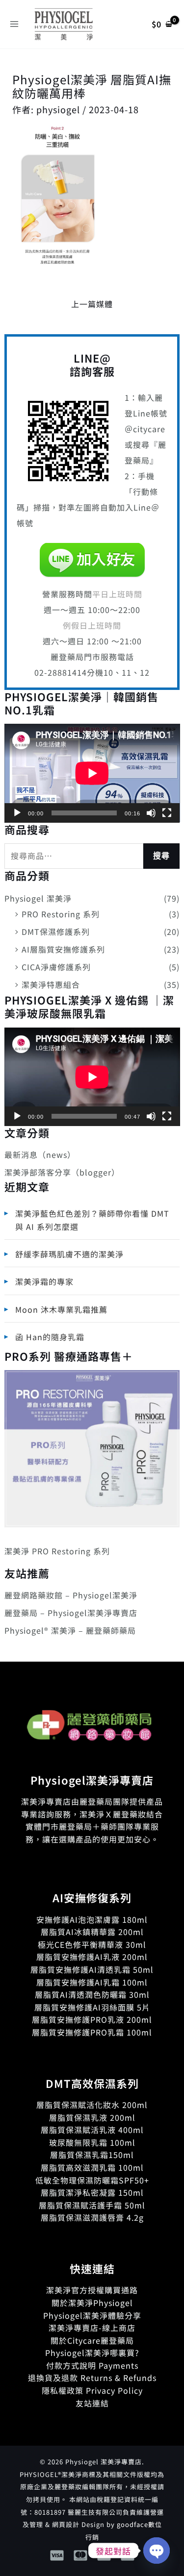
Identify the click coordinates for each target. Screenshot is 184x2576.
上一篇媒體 (92, 304)
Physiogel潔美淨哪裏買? (92, 2353)
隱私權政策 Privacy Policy (92, 2390)
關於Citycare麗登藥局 (92, 2340)
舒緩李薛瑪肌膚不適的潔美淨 (69, 1254)
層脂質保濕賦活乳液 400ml (92, 2130)
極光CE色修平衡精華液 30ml (92, 1944)
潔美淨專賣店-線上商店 (92, 2328)
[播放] (17, 813)
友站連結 (92, 2403)
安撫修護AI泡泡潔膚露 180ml (92, 1919)
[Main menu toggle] (14, 24)
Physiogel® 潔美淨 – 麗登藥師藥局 (70, 1630)
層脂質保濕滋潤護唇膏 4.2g (92, 2217)
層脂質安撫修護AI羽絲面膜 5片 (92, 2007)
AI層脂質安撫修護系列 (63, 949)
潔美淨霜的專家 (44, 1281)
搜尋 (161, 856)
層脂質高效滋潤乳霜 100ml (92, 2167)
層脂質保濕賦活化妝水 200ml (92, 2105)
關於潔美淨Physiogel (92, 2303)
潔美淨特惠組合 (51, 984)
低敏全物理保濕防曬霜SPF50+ (92, 2180)
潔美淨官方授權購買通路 (92, 2290)
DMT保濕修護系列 (56, 932)
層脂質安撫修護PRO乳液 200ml (92, 2019)
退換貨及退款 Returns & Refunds (92, 2378)
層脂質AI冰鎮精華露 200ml (92, 1932)
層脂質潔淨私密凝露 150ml (92, 2192)
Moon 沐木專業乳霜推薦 (61, 1309)
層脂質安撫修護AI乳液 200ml (92, 1957)
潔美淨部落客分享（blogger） (62, 1172)
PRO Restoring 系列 (61, 914)
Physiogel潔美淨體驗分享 (92, 2315)
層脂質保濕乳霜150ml (92, 2155)
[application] (92, 773)
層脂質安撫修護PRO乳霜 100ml (92, 2032)
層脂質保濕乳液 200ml (92, 2117)
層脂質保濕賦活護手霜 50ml (92, 2205)
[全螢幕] (167, 813)
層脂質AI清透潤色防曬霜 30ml (92, 1994)
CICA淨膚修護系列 (56, 967)
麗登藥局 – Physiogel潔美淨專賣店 (71, 1613)
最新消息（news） (40, 1154)
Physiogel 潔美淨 (38, 898)
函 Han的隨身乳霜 (50, 1337)
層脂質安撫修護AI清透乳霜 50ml (92, 1969)
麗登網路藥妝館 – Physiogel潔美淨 (71, 1595)
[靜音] (151, 813)
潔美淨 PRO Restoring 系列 (57, 1551)
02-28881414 (61, 672)
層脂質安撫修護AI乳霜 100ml (92, 1982)
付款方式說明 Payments (92, 2365)
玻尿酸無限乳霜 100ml (92, 2142)
